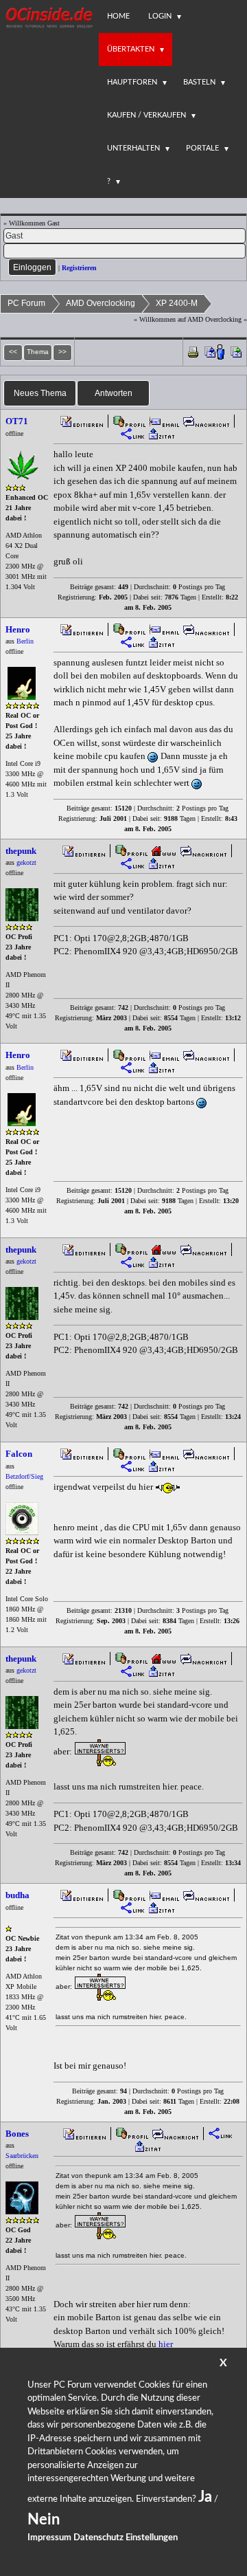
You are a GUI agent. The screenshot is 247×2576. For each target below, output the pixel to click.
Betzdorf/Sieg (24, 1476)
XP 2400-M (177, 303)
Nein (44, 2520)
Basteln (199, 82)
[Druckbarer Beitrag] (193, 351)
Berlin (25, 641)
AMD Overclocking (101, 303)
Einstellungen (152, 2538)
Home (118, 16)
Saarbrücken (22, 2156)
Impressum (49, 2538)
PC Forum (26, 303)
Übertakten (131, 49)
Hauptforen (132, 82)
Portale (202, 148)
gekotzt (26, 862)
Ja (205, 2497)
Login (160, 16)
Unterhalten (133, 148)
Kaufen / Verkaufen (146, 115)
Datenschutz (98, 2538)
